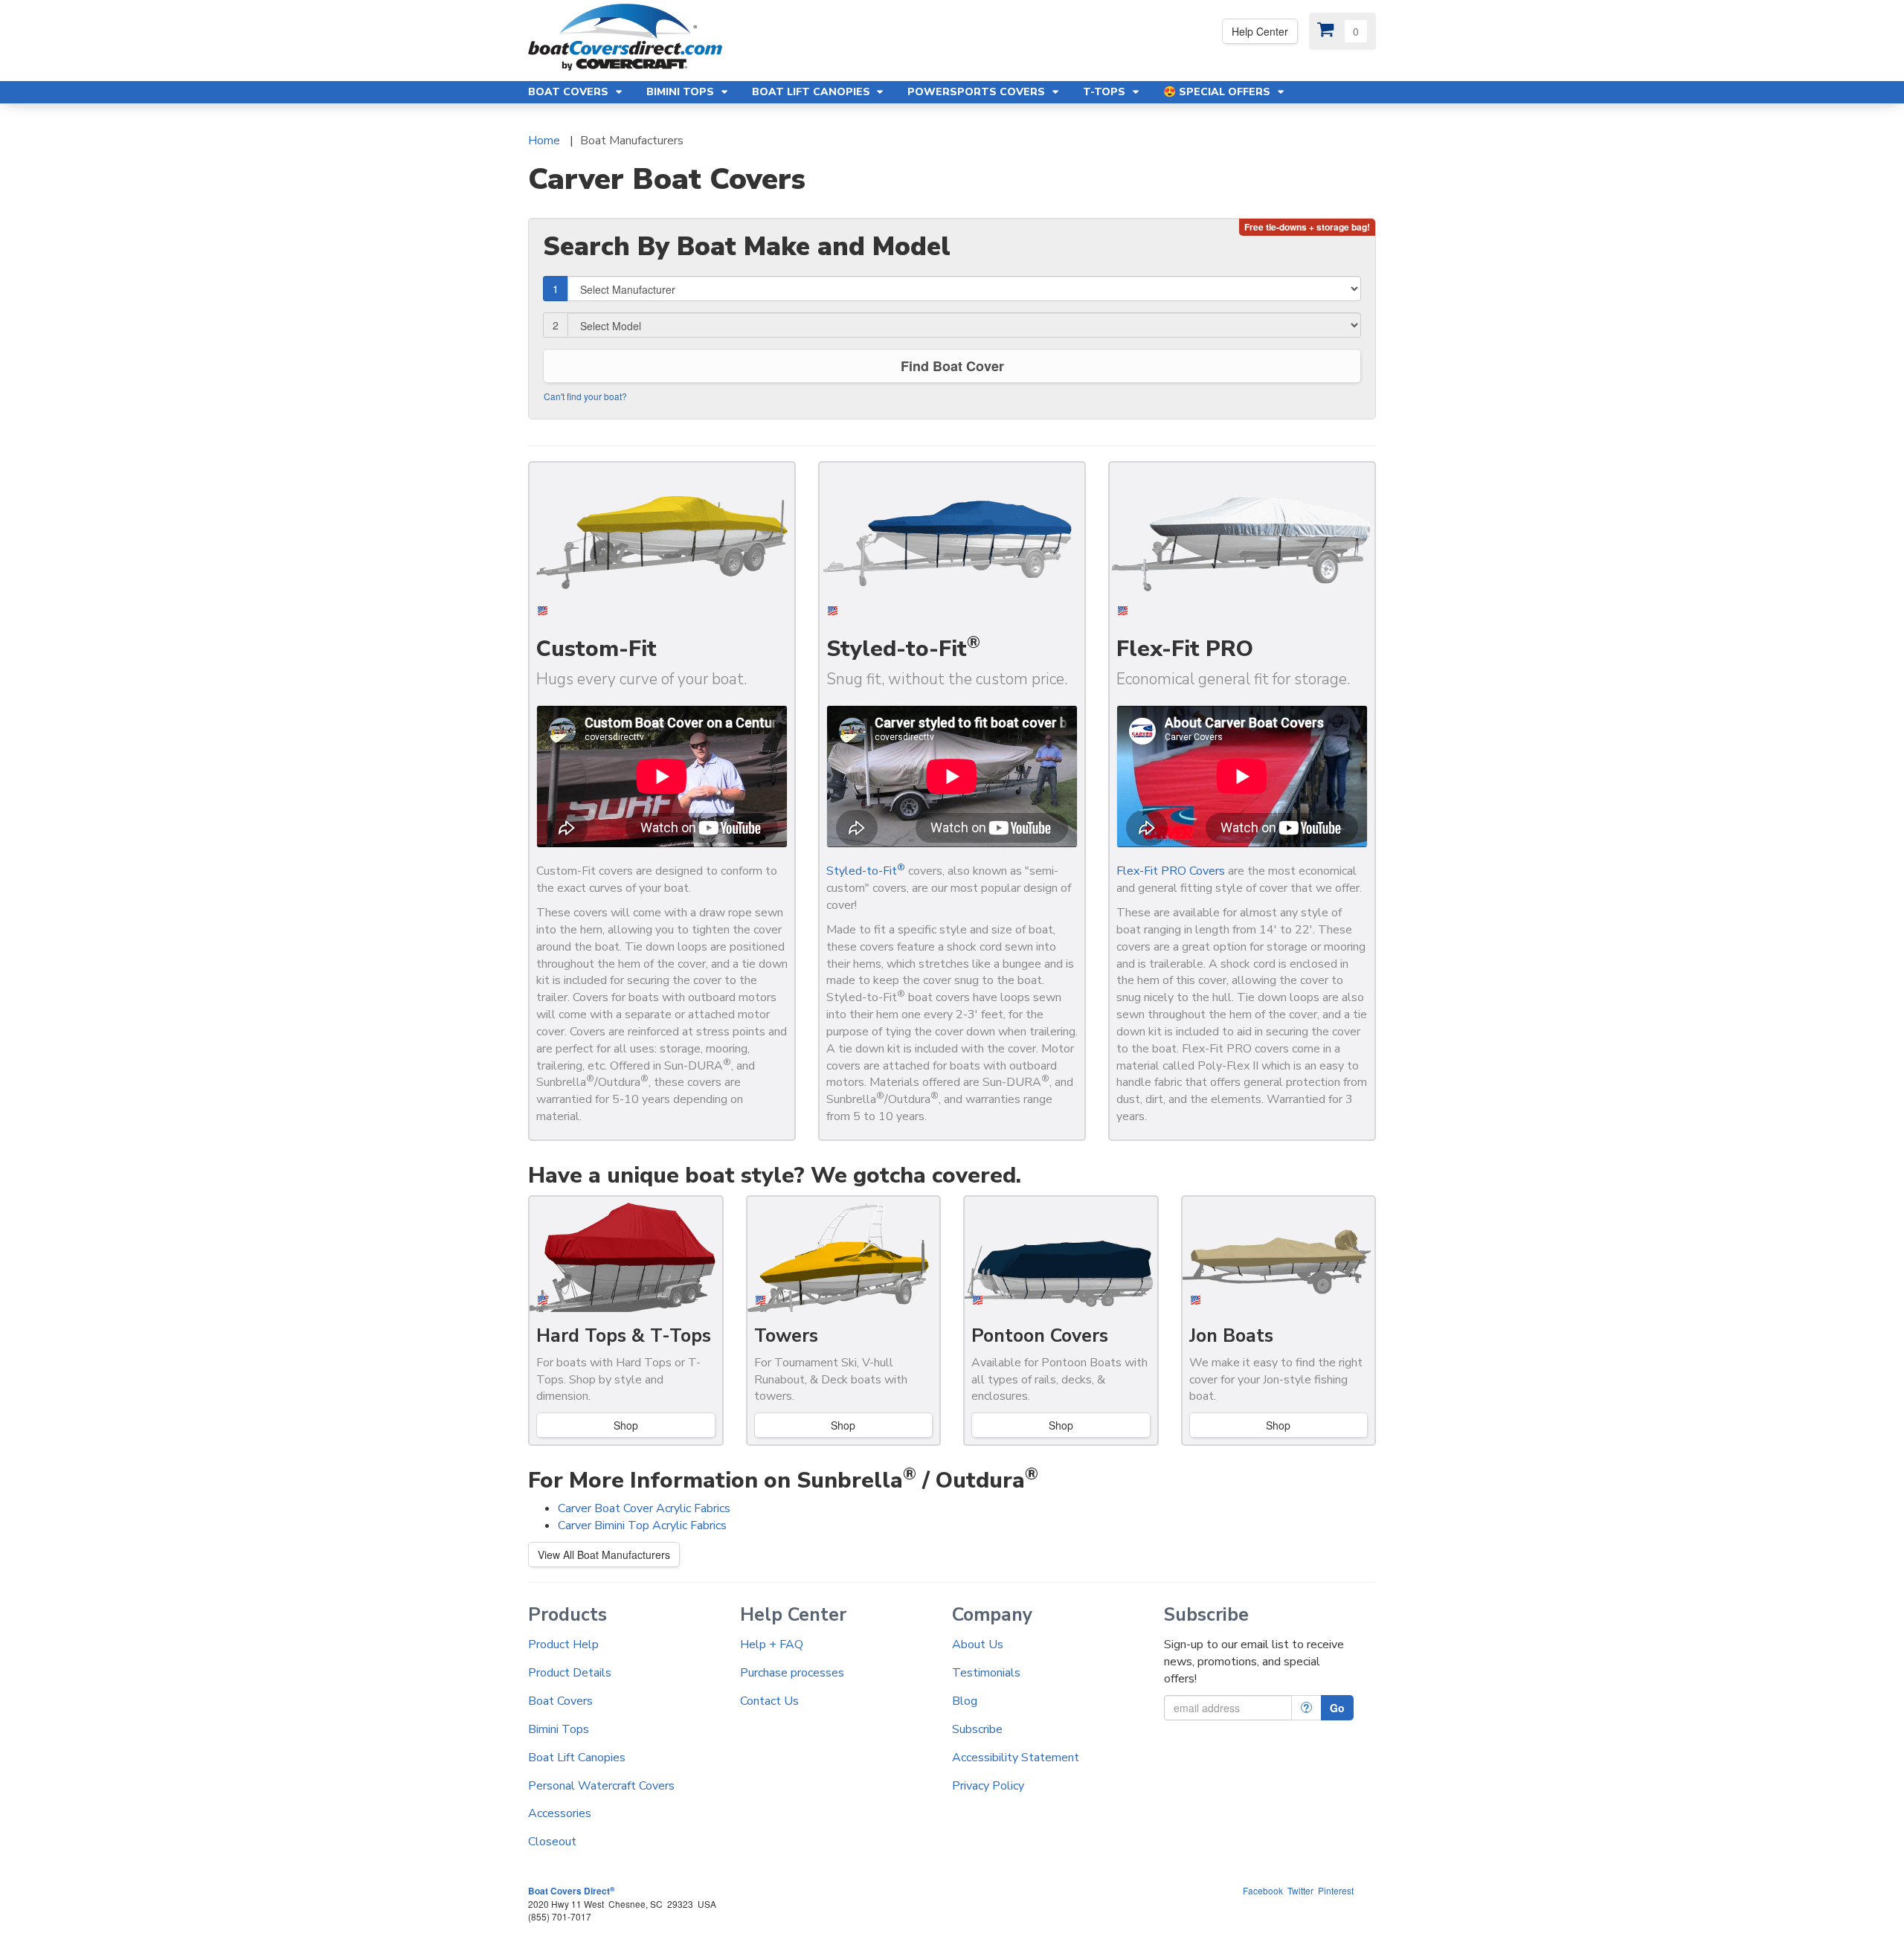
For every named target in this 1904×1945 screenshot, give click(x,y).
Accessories (560, 1813)
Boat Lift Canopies (577, 1758)
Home (544, 141)
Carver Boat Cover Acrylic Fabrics (644, 1508)
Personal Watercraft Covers (601, 1786)
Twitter (1300, 1890)
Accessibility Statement (1016, 1758)
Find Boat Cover (952, 366)
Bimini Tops (559, 1729)
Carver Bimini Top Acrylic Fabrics (642, 1526)
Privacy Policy (988, 1786)
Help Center (1260, 31)
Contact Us (769, 1701)
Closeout (552, 1842)
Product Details (570, 1673)
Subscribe (977, 1729)
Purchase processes (792, 1673)
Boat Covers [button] (570, 92)
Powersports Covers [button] (978, 92)
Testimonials (986, 1673)
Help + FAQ (772, 1645)
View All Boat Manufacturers (604, 1555)
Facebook (1263, 1890)
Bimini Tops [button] (682, 92)
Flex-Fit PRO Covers (1171, 871)
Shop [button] (1061, 1425)
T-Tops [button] (1106, 92)
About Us (978, 1645)
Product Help (563, 1645)
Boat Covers (560, 1701)
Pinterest (1336, 1890)
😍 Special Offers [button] (1218, 92)
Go (1337, 1708)
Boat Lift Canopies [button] (813, 92)
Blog (965, 1701)
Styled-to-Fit (866, 871)
